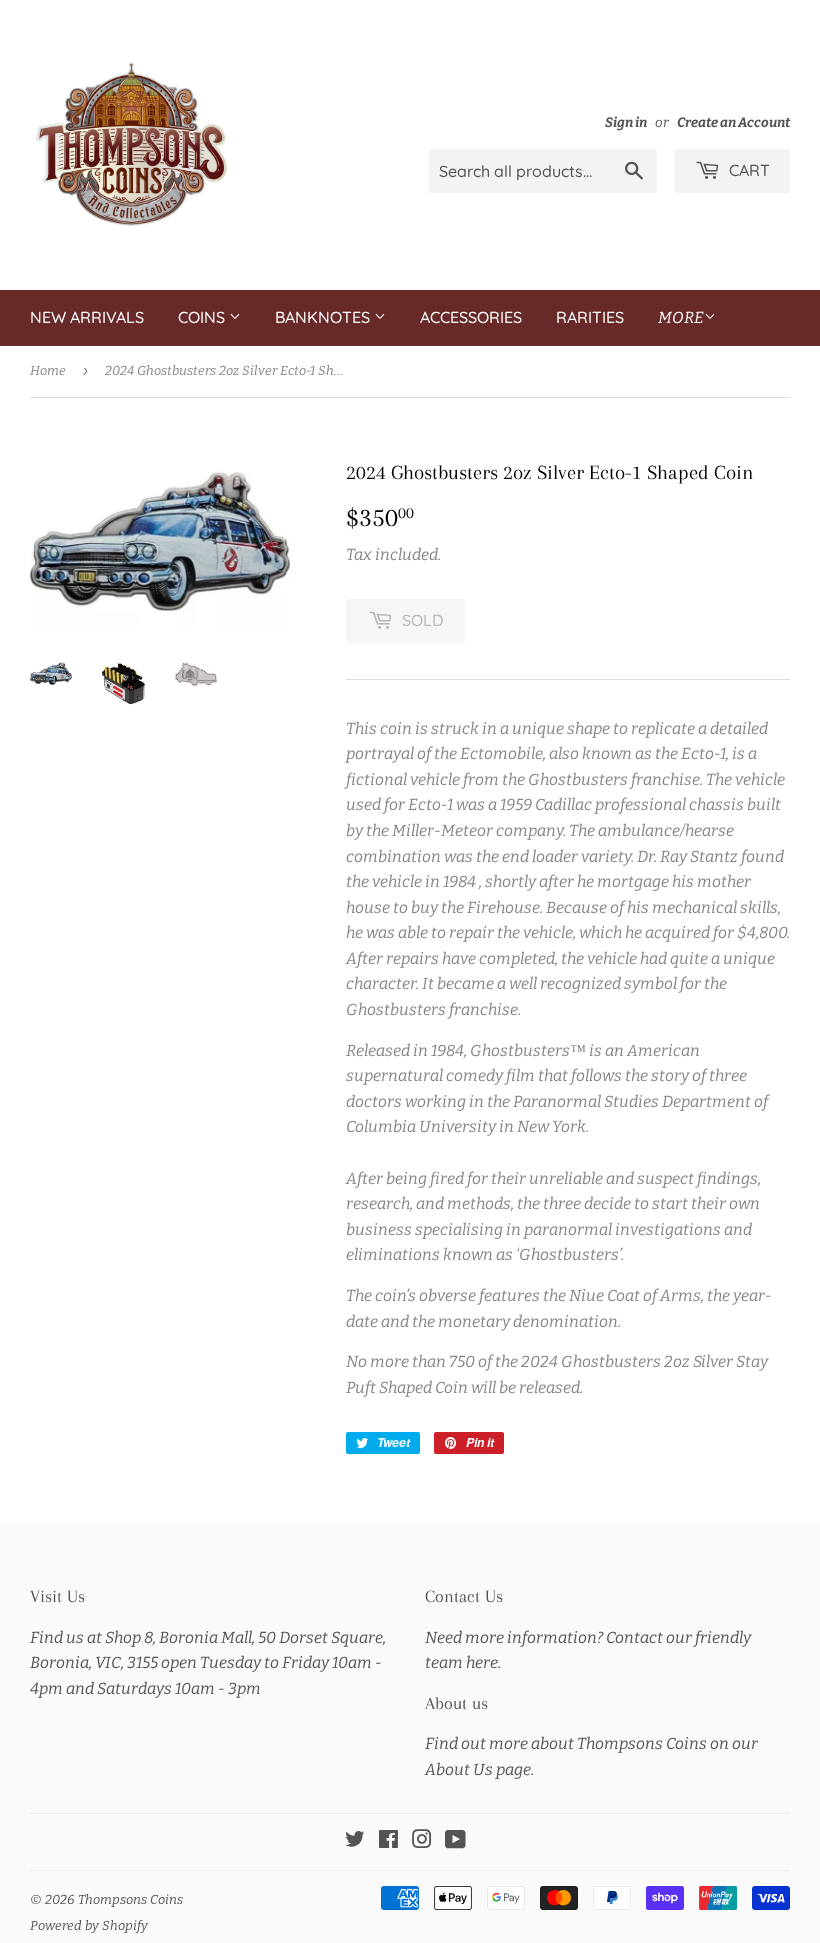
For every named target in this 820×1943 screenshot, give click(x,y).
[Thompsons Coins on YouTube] (455, 1841)
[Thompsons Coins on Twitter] (355, 1841)
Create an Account (733, 122)
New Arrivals (87, 317)
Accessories (471, 317)
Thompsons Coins (130, 1899)
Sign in (626, 122)
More (681, 317)
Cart (747, 170)
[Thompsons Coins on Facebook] (388, 1841)
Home (48, 370)
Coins (203, 317)
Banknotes (324, 317)
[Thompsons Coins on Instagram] (422, 1841)
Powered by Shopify (89, 1925)
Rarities (590, 317)
